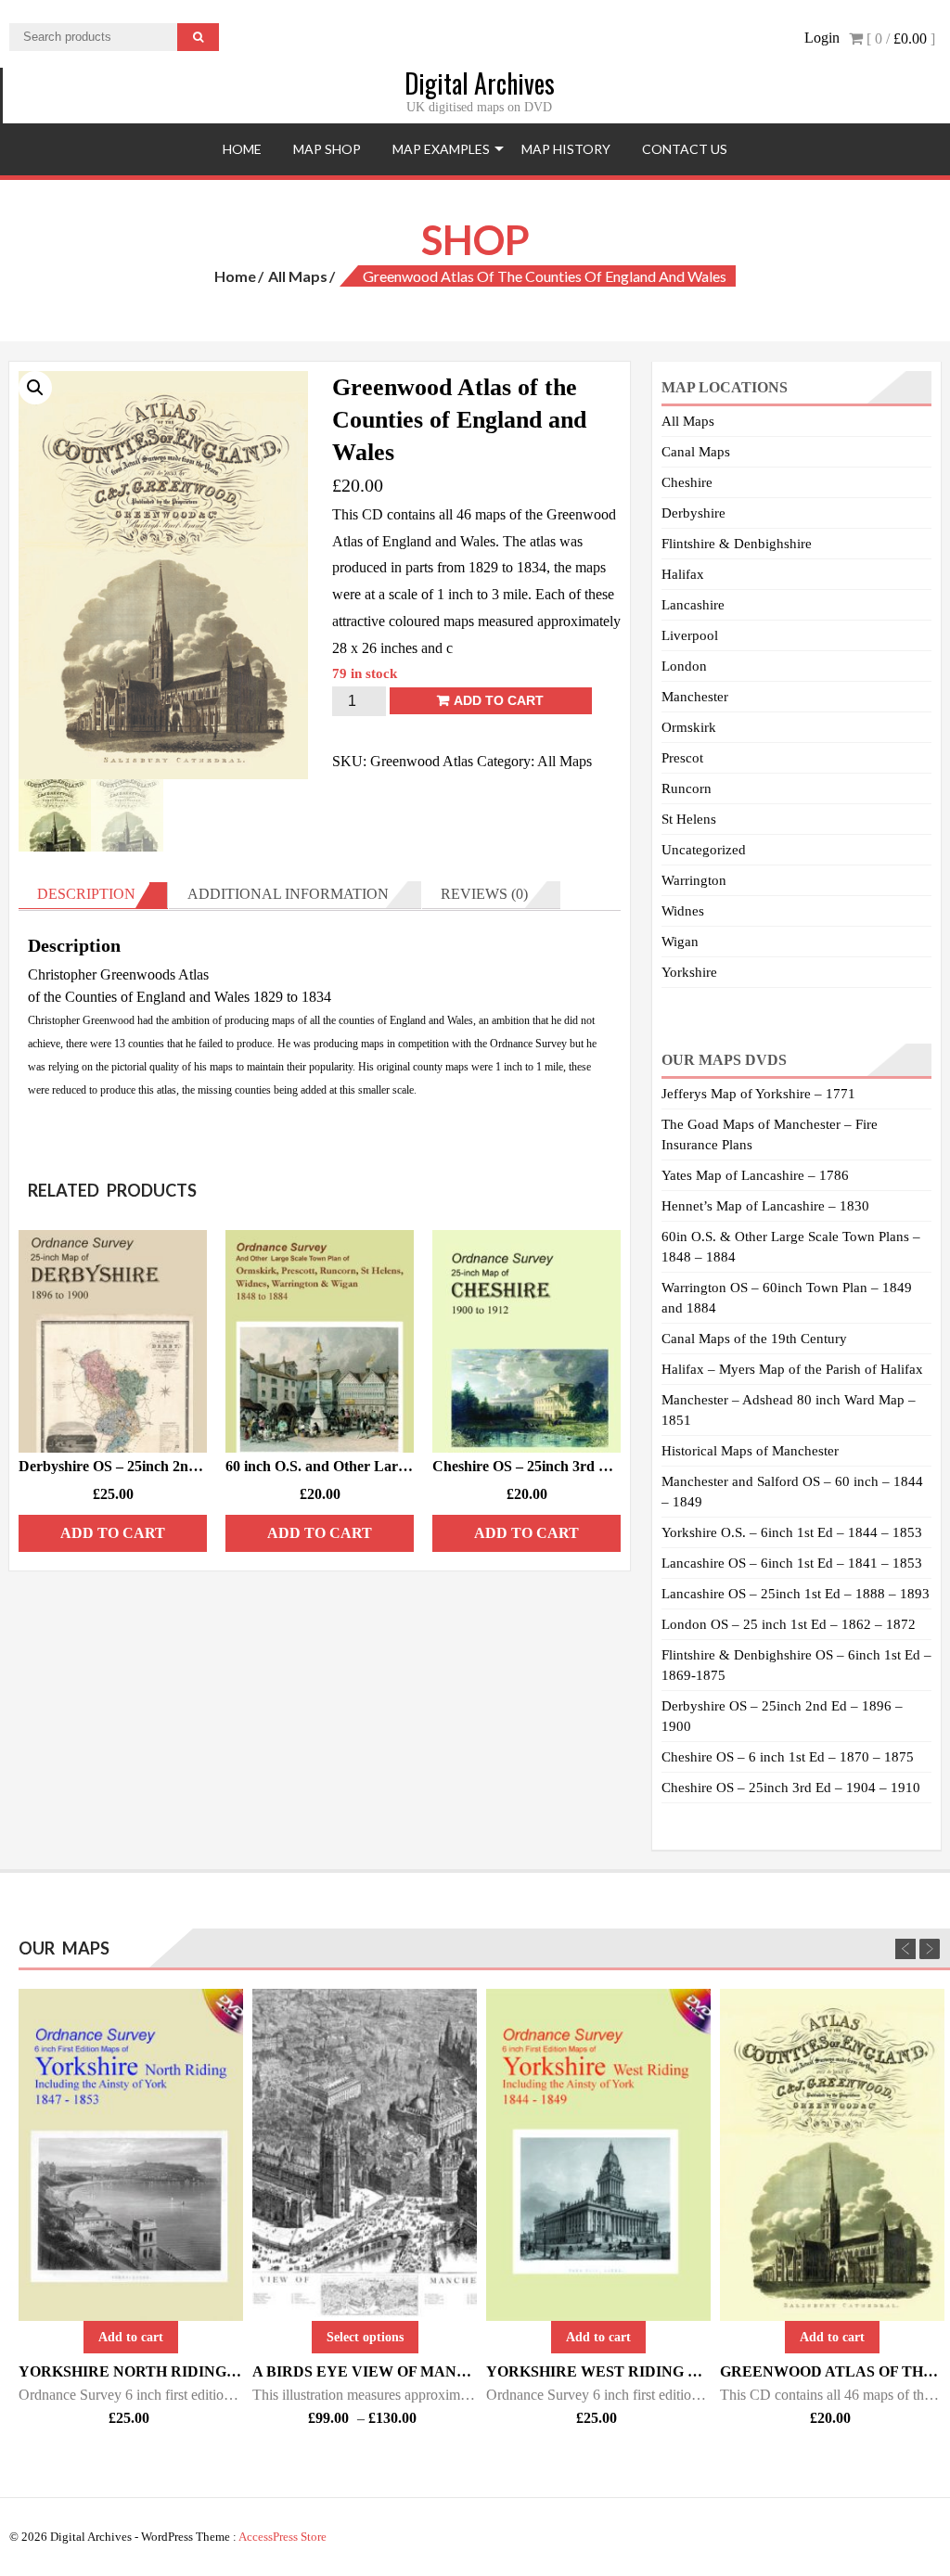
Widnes (683, 911)
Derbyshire (693, 513)
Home (242, 149)
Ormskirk (689, 727)
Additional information (288, 894)
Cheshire (687, 482)
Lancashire (693, 605)
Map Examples (441, 149)
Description (86, 894)
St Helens (689, 819)
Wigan (680, 942)
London (684, 666)
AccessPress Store (282, 2537)
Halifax (683, 574)
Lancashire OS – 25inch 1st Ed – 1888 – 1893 (796, 1594)
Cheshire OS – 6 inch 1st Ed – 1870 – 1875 (788, 1757)
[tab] (93, 895)
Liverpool (690, 635)
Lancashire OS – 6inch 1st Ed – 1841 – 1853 (792, 1563)
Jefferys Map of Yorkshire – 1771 (758, 1094)
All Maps (298, 276)
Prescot (682, 758)
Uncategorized (704, 850)
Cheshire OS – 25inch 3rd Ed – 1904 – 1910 (791, 1788)
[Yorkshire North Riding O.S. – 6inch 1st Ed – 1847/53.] (131, 2155)
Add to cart (499, 700)
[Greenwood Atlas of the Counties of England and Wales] (832, 2155)
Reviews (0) (484, 894)
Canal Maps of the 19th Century (754, 1339)
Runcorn (687, 788)
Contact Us (685, 149)
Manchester (695, 697)
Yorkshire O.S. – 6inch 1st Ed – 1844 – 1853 (792, 1532)
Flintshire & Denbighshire (737, 544)
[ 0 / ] (899, 38)
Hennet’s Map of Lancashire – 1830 (765, 1206)
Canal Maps (696, 452)
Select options (365, 2337)
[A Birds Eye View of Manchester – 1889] (365, 2155)
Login (822, 38)
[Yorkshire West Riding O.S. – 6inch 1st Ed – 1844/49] (598, 2155)
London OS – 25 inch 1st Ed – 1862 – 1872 (789, 1624)
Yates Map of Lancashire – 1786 (755, 1175)
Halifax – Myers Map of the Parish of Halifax (792, 1369)
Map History (566, 149)
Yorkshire (689, 972)
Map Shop (327, 149)
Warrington (694, 880)
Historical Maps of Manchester (750, 1451)
